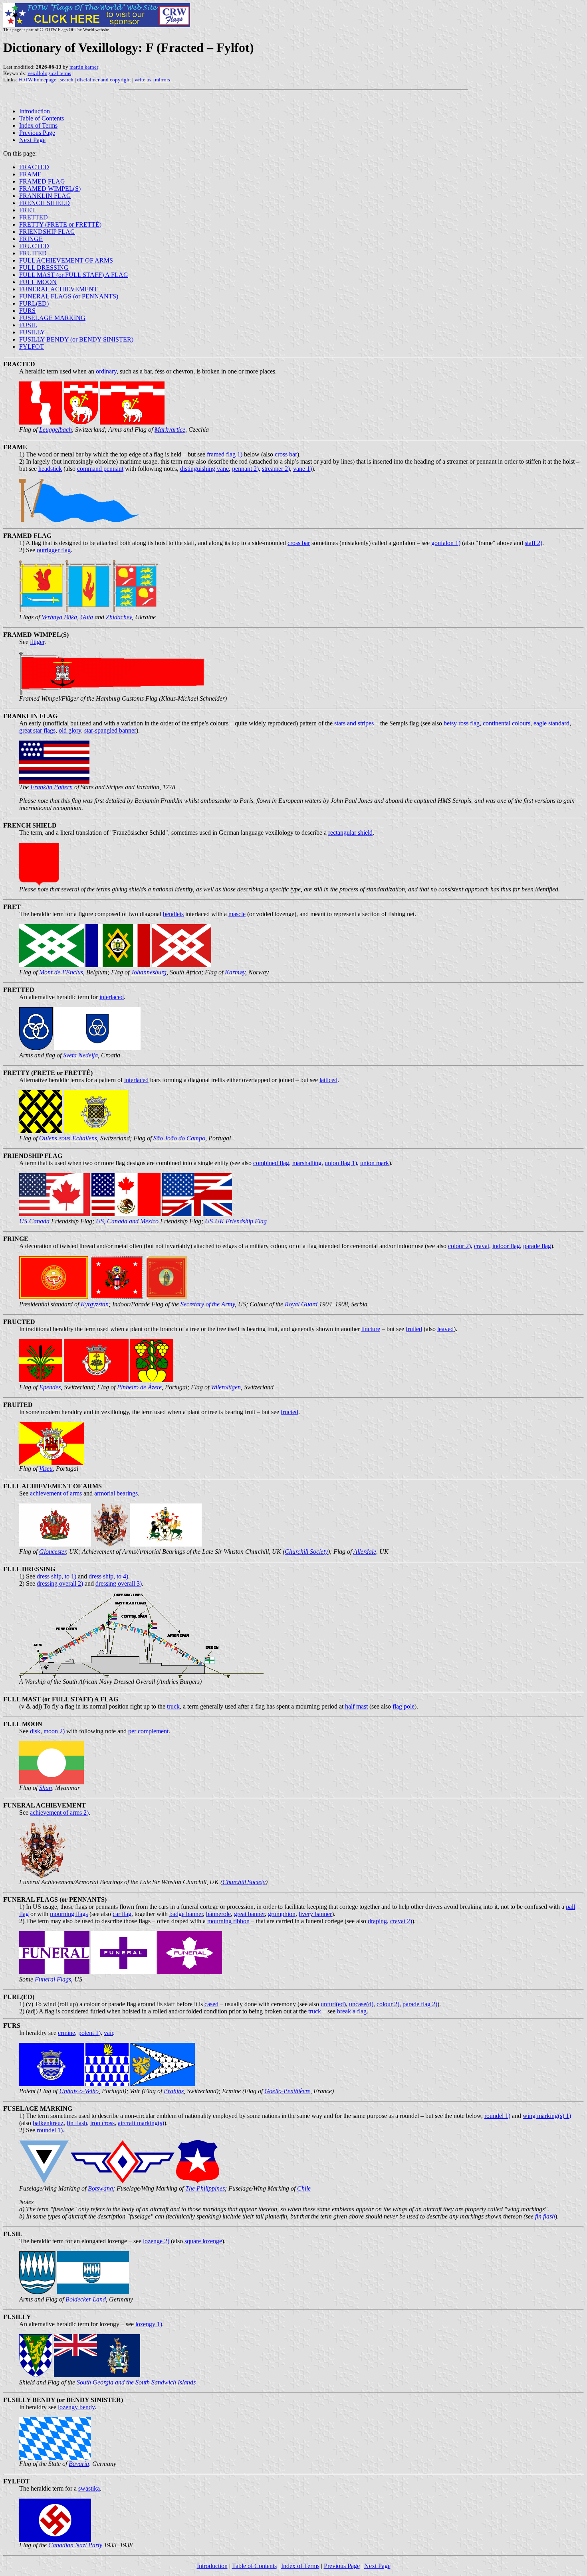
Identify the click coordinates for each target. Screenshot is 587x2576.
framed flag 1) (225, 454)
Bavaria (79, 2464)
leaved (445, 1329)
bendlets (173, 914)
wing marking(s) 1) (547, 2116)
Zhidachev (119, 617)
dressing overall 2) (60, 1583)
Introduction (35, 111)
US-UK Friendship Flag (236, 1221)
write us (143, 80)
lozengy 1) (149, 2324)
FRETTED (34, 217)
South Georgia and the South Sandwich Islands (136, 2382)
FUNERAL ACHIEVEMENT (58, 289)
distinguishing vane (204, 469)
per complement (148, 1731)
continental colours (507, 723)
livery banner (315, 1914)
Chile (304, 2188)
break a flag (352, 2011)
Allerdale (365, 1552)
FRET (27, 210)
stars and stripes (354, 723)
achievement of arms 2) (59, 1812)
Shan (46, 1788)
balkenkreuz (48, 2123)
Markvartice (170, 430)
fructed (290, 1412)
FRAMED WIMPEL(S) (50, 189)
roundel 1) (497, 2116)
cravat (482, 1246)
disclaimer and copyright (104, 80)
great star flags (37, 730)
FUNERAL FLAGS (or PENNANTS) (69, 296)
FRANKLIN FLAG (45, 196)
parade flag (537, 1246)
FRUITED (33, 253)
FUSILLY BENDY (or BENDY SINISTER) (76, 339)
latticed (328, 1080)
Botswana (100, 2188)
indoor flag (506, 1246)
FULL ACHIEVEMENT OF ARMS (66, 260)
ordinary (106, 371)
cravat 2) (401, 1921)
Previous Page (37, 133)
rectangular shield (350, 833)
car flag (122, 1914)
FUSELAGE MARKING (52, 318)
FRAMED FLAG (42, 181)
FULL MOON (38, 282)
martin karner (84, 67)
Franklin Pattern (52, 787)
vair (108, 2033)
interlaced (112, 997)
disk (35, 1731)
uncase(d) (361, 2004)
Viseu (46, 1469)
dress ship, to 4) (108, 1576)
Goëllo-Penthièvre (287, 2091)
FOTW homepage (37, 80)
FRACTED (34, 167)
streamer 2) (276, 469)
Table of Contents (42, 118)
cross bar (286, 454)
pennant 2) (245, 469)
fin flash (77, 2123)
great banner (249, 1914)
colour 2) (459, 1246)
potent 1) (89, 2033)
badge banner (186, 1914)
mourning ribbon (228, 1921)
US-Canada (34, 1221)
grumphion (282, 1914)
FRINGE (31, 239)
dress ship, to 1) (57, 1576)
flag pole (404, 1706)
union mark (375, 1163)
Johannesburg (149, 972)
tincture (371, 1329)
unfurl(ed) (333, 2004)
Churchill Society (306, 1552)
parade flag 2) (420, 2004)
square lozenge (203, 2241)
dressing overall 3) (119, 1583)
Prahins (174, 2091)
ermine (66, 2033)
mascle (237, 914)
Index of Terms (38, 125)
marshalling (307, 1163)
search (67, 80)
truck (173, 1706)
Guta (87, 617)
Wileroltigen (226, 1387)
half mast (356, 1706)
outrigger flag (54, 550)
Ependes (50, 1387)
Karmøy (235, 972)
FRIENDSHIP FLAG (47, 232)
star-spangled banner (110, 730)
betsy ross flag (462, 723)
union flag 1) (341, 1163)
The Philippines (205, 2188)
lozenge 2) (156, 2241)
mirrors (163, 80)
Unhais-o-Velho (79, 2091)
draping (377, 1921)
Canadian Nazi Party (75, 2545)
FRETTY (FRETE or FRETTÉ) (60, 224)
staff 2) (533, 543)
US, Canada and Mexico (127, 1221)
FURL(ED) (34, 303)
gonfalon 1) (446, 543)
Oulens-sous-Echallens (68, 1138)
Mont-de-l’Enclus (61, 972)
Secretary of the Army (208, 1304)
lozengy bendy (76, 2407)
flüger (37, 642)
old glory (70, 730)
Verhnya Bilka (59, 617)
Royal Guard (301, 1304)
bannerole (218, 1914)
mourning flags (69, 1914)
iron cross (102, 2123)
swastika (89, 2488)
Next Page (32, 140)
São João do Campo (179, 1138)
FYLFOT (32, 347)
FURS (27, 311)
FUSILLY (32, 332)
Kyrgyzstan (95, 1304)
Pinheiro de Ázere (139, 1387)
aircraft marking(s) (141, 2123)
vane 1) (302, 469)
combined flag (271, 1163)
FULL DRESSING (44, 268)
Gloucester (53, 1552)
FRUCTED (34, 246)
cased (211, 2004)
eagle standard (551, 723)
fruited (414, 1329)
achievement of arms (56, 1493)
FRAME (30, 174)
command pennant (100, 469)
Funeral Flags (53, 1979)
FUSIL (28, 325)
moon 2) (54, 1731)
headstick (50, 469)
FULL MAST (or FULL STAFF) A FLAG (74, 275)
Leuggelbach (56, 430)
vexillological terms (49, 73)
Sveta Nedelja (80, 1055)
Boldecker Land (86, 2299)
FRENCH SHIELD (45, 203)
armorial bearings (116, 1493)
